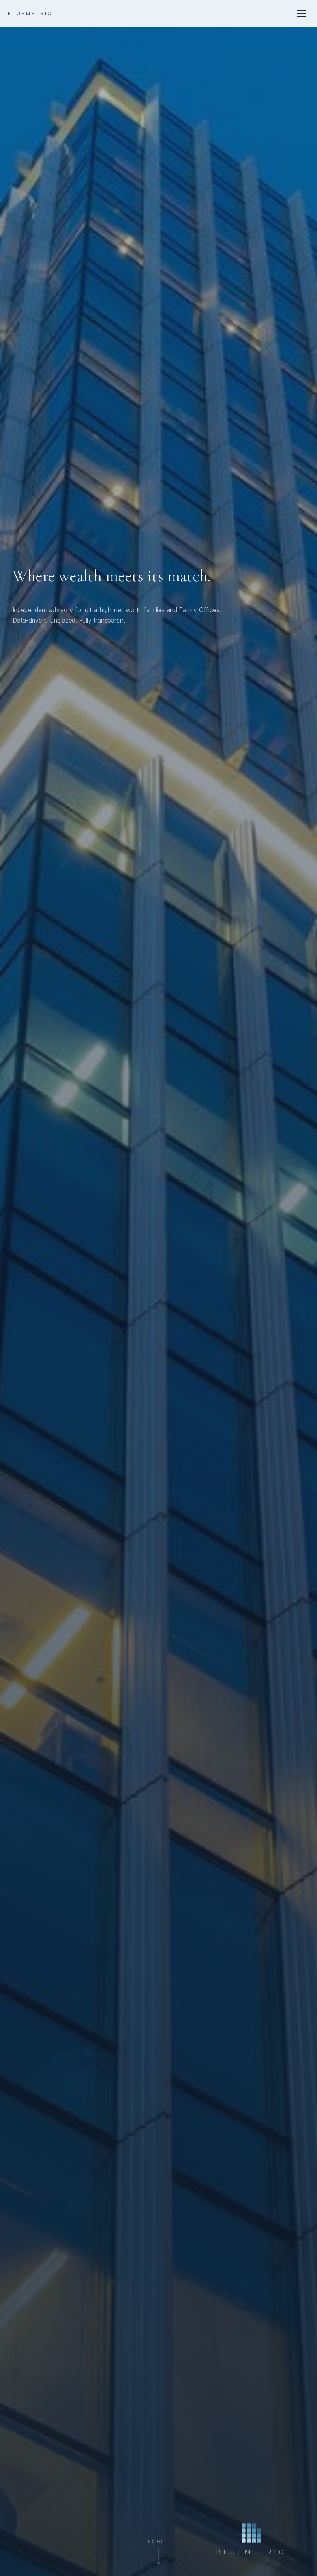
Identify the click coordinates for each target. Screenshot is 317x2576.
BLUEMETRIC (30, 14)
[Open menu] (302, 14)
